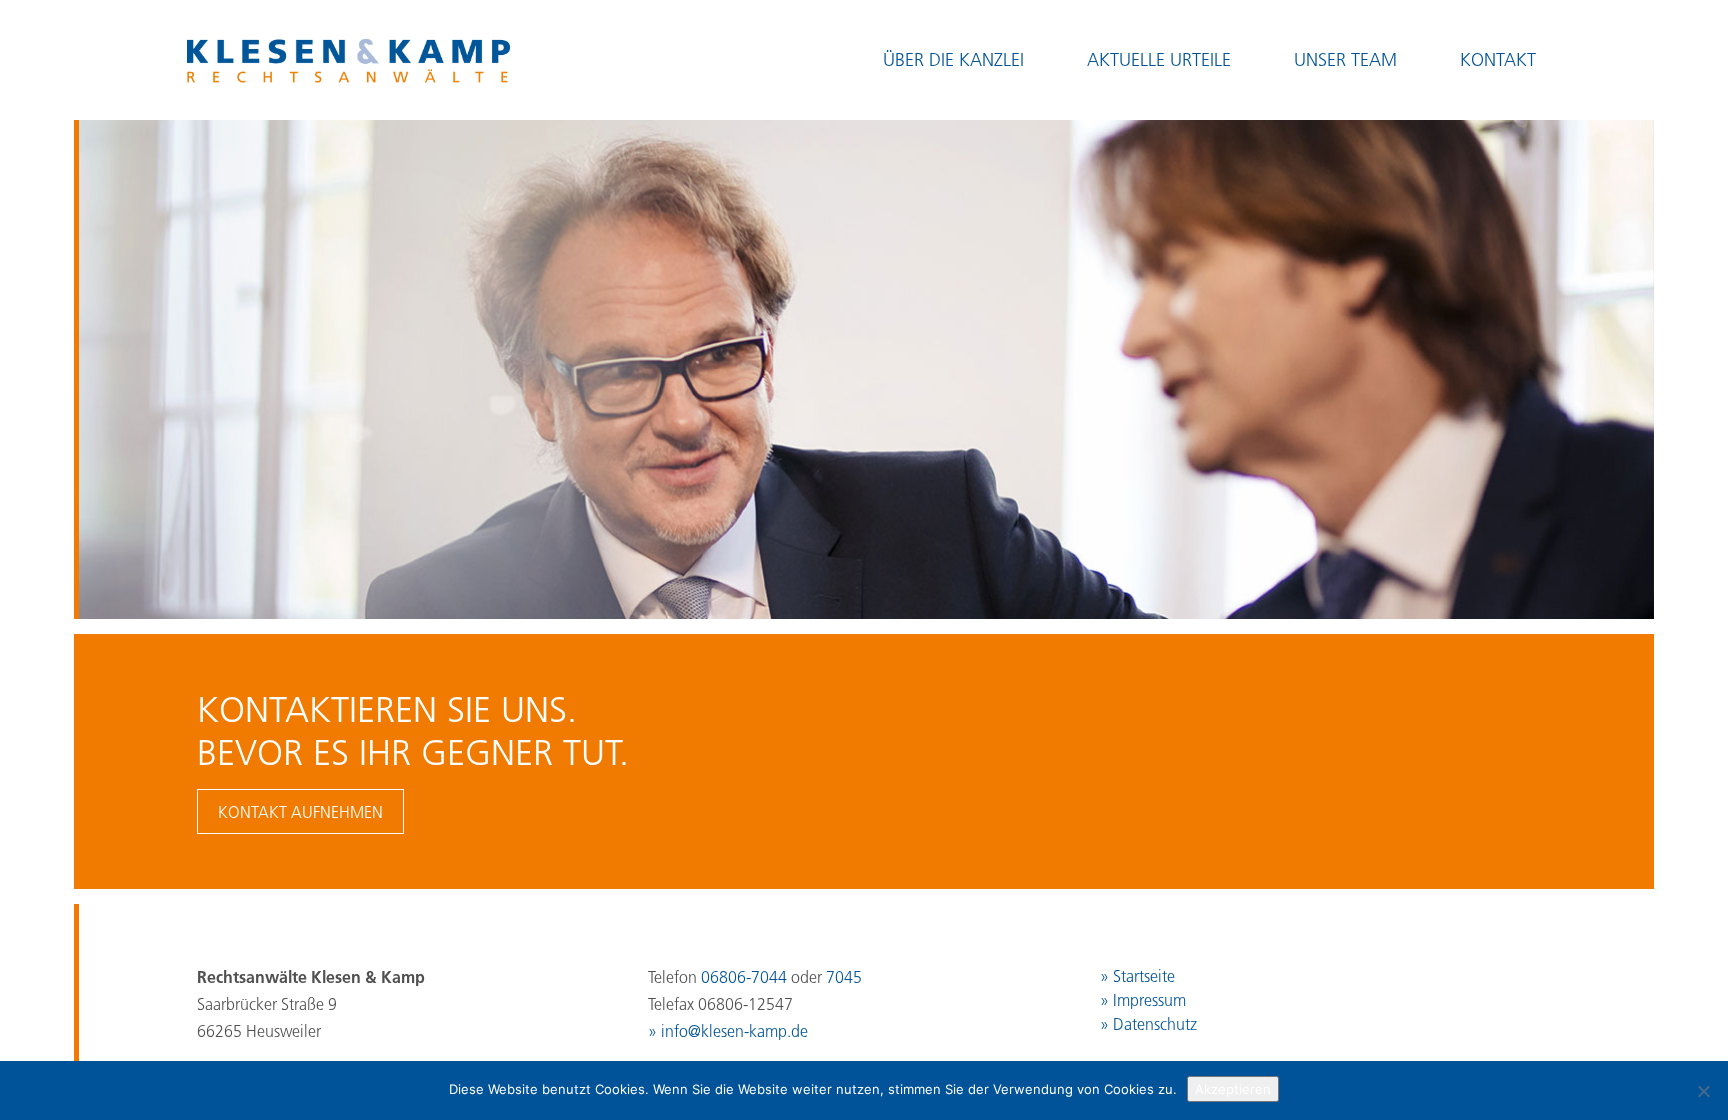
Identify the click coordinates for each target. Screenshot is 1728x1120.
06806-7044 (744, 977)
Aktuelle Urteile (1159, 60)
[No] (1703, 1091)
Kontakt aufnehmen (300, 812)
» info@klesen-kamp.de (728, 1031)
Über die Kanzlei (953, 60)
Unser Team (1345, 60)
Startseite (1144, 976)
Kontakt (1498, 60)
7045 (844, 977)
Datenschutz (1155, 1024)
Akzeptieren (1233, 1089)
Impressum (1149, 1000)
